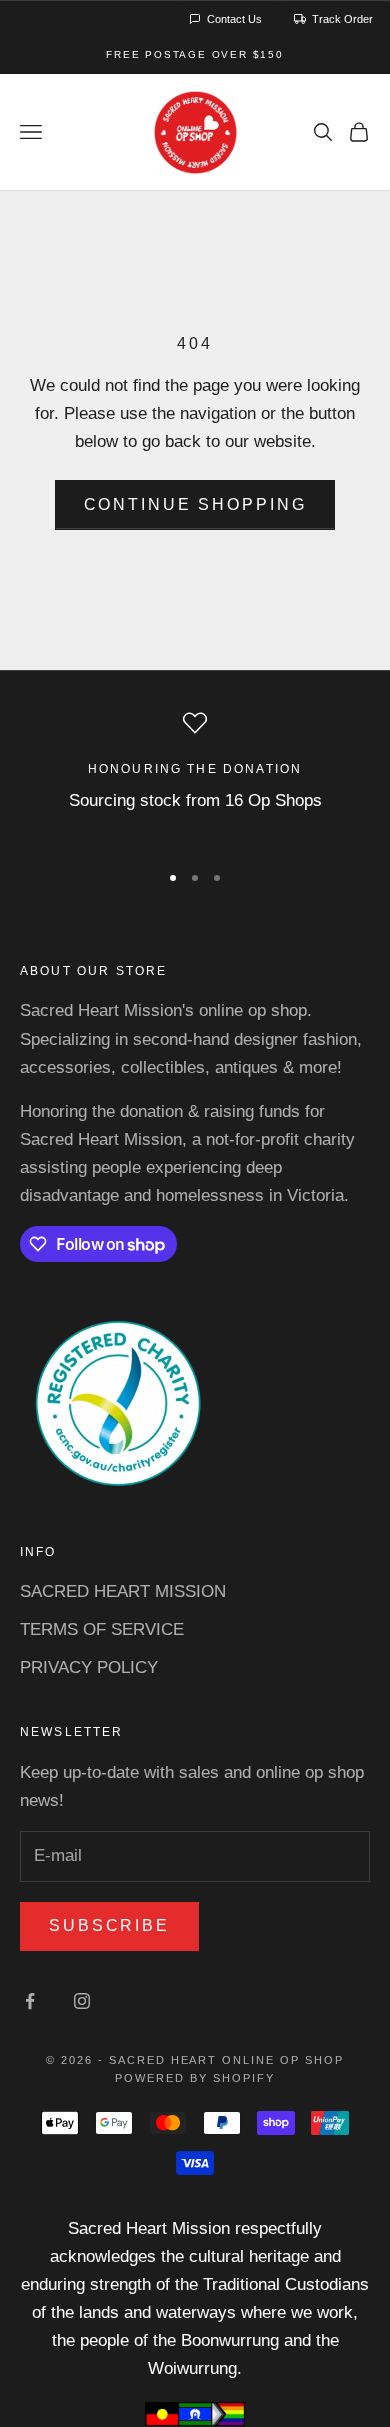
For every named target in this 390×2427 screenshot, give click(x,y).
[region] (195, 777)
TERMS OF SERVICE (102, 1629)
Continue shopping (195, 504)
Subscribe (109, 1925)
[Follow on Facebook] (30, 2001)
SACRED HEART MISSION (123, 1591)
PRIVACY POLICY (89, 1667)
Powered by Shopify (195, 2078)
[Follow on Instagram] (82, 2001)
